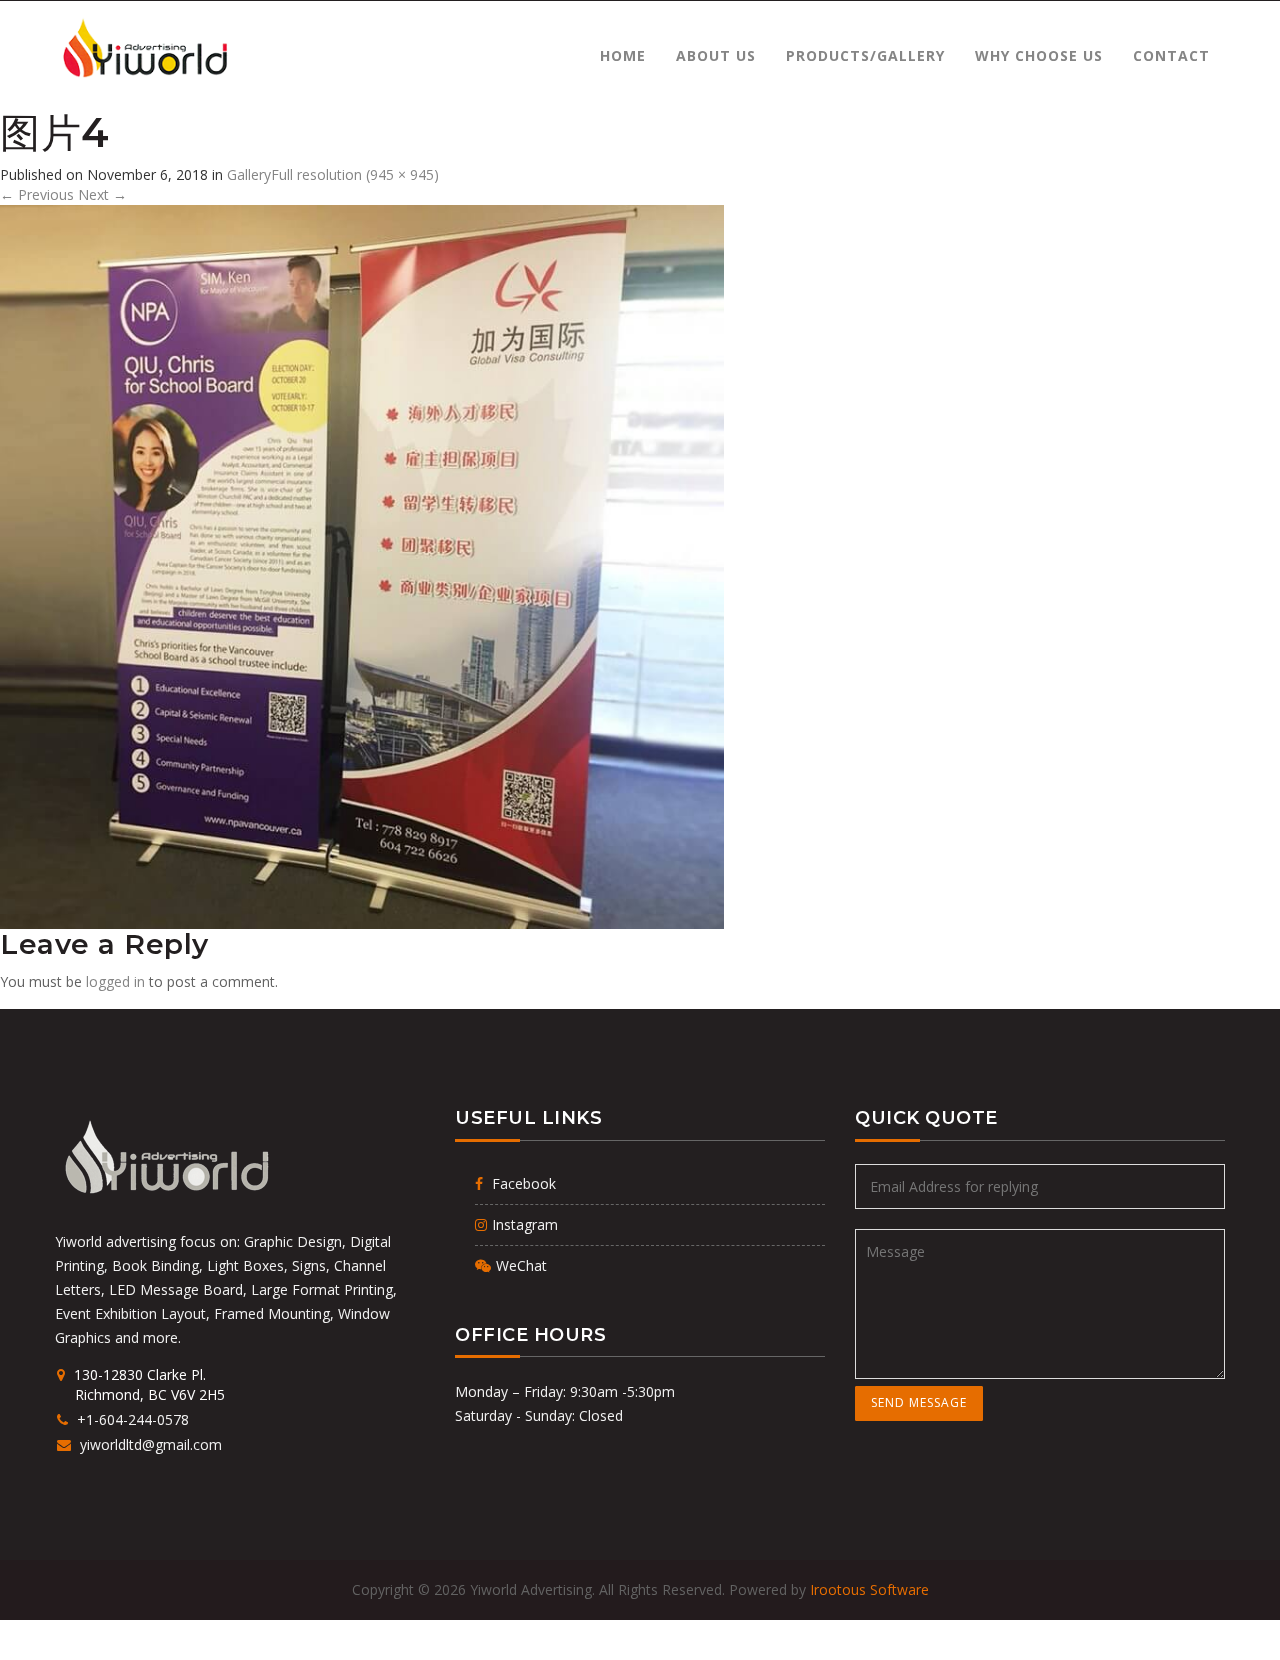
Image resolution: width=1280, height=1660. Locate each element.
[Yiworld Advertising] (144, 48)
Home (623, 55)
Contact (1171, 55)
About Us (716, 55)
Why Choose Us (1039, 55)
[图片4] (362, 565)
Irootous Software (869, 1589)
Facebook (522, 1183)
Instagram (525, 1224)
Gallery (249, 174)
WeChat (521, 1265)
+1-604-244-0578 (132, 1419)
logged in (115, 981)
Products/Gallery (865, 55)
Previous (37, 194)
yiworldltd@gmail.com (149, 1444)
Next (102, 194)
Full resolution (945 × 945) (355, 174)
